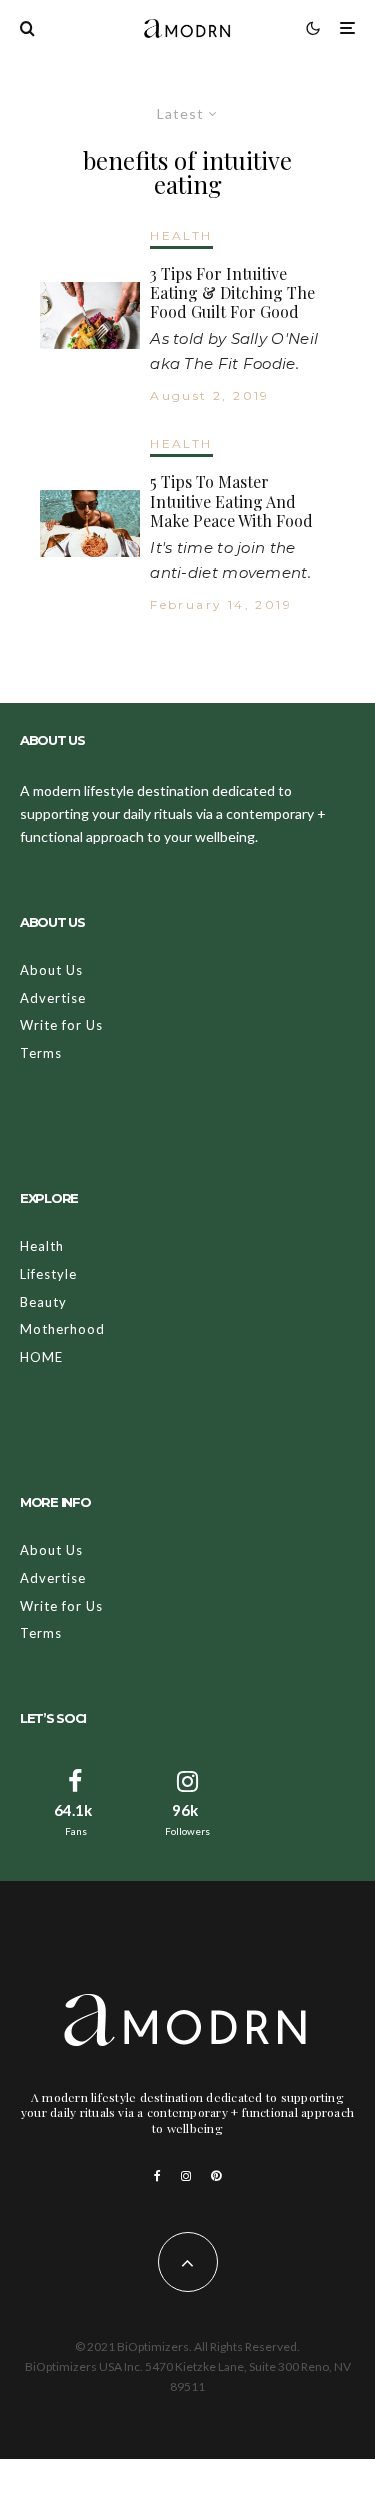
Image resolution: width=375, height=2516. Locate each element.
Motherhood (62, 1329)
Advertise (53, 998)
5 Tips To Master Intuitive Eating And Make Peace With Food (231, 501)
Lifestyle (48, 1274)
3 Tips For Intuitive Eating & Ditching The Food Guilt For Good (232, 293)
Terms (41, 1053)
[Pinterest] (216, 2176)
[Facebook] (157, 2176)
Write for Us (61, 1025)
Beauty (43, 1302)
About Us (51, 970)
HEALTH (181, 235)
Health (42, 1246)
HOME (41, 1357)
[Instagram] (186, 2176)
